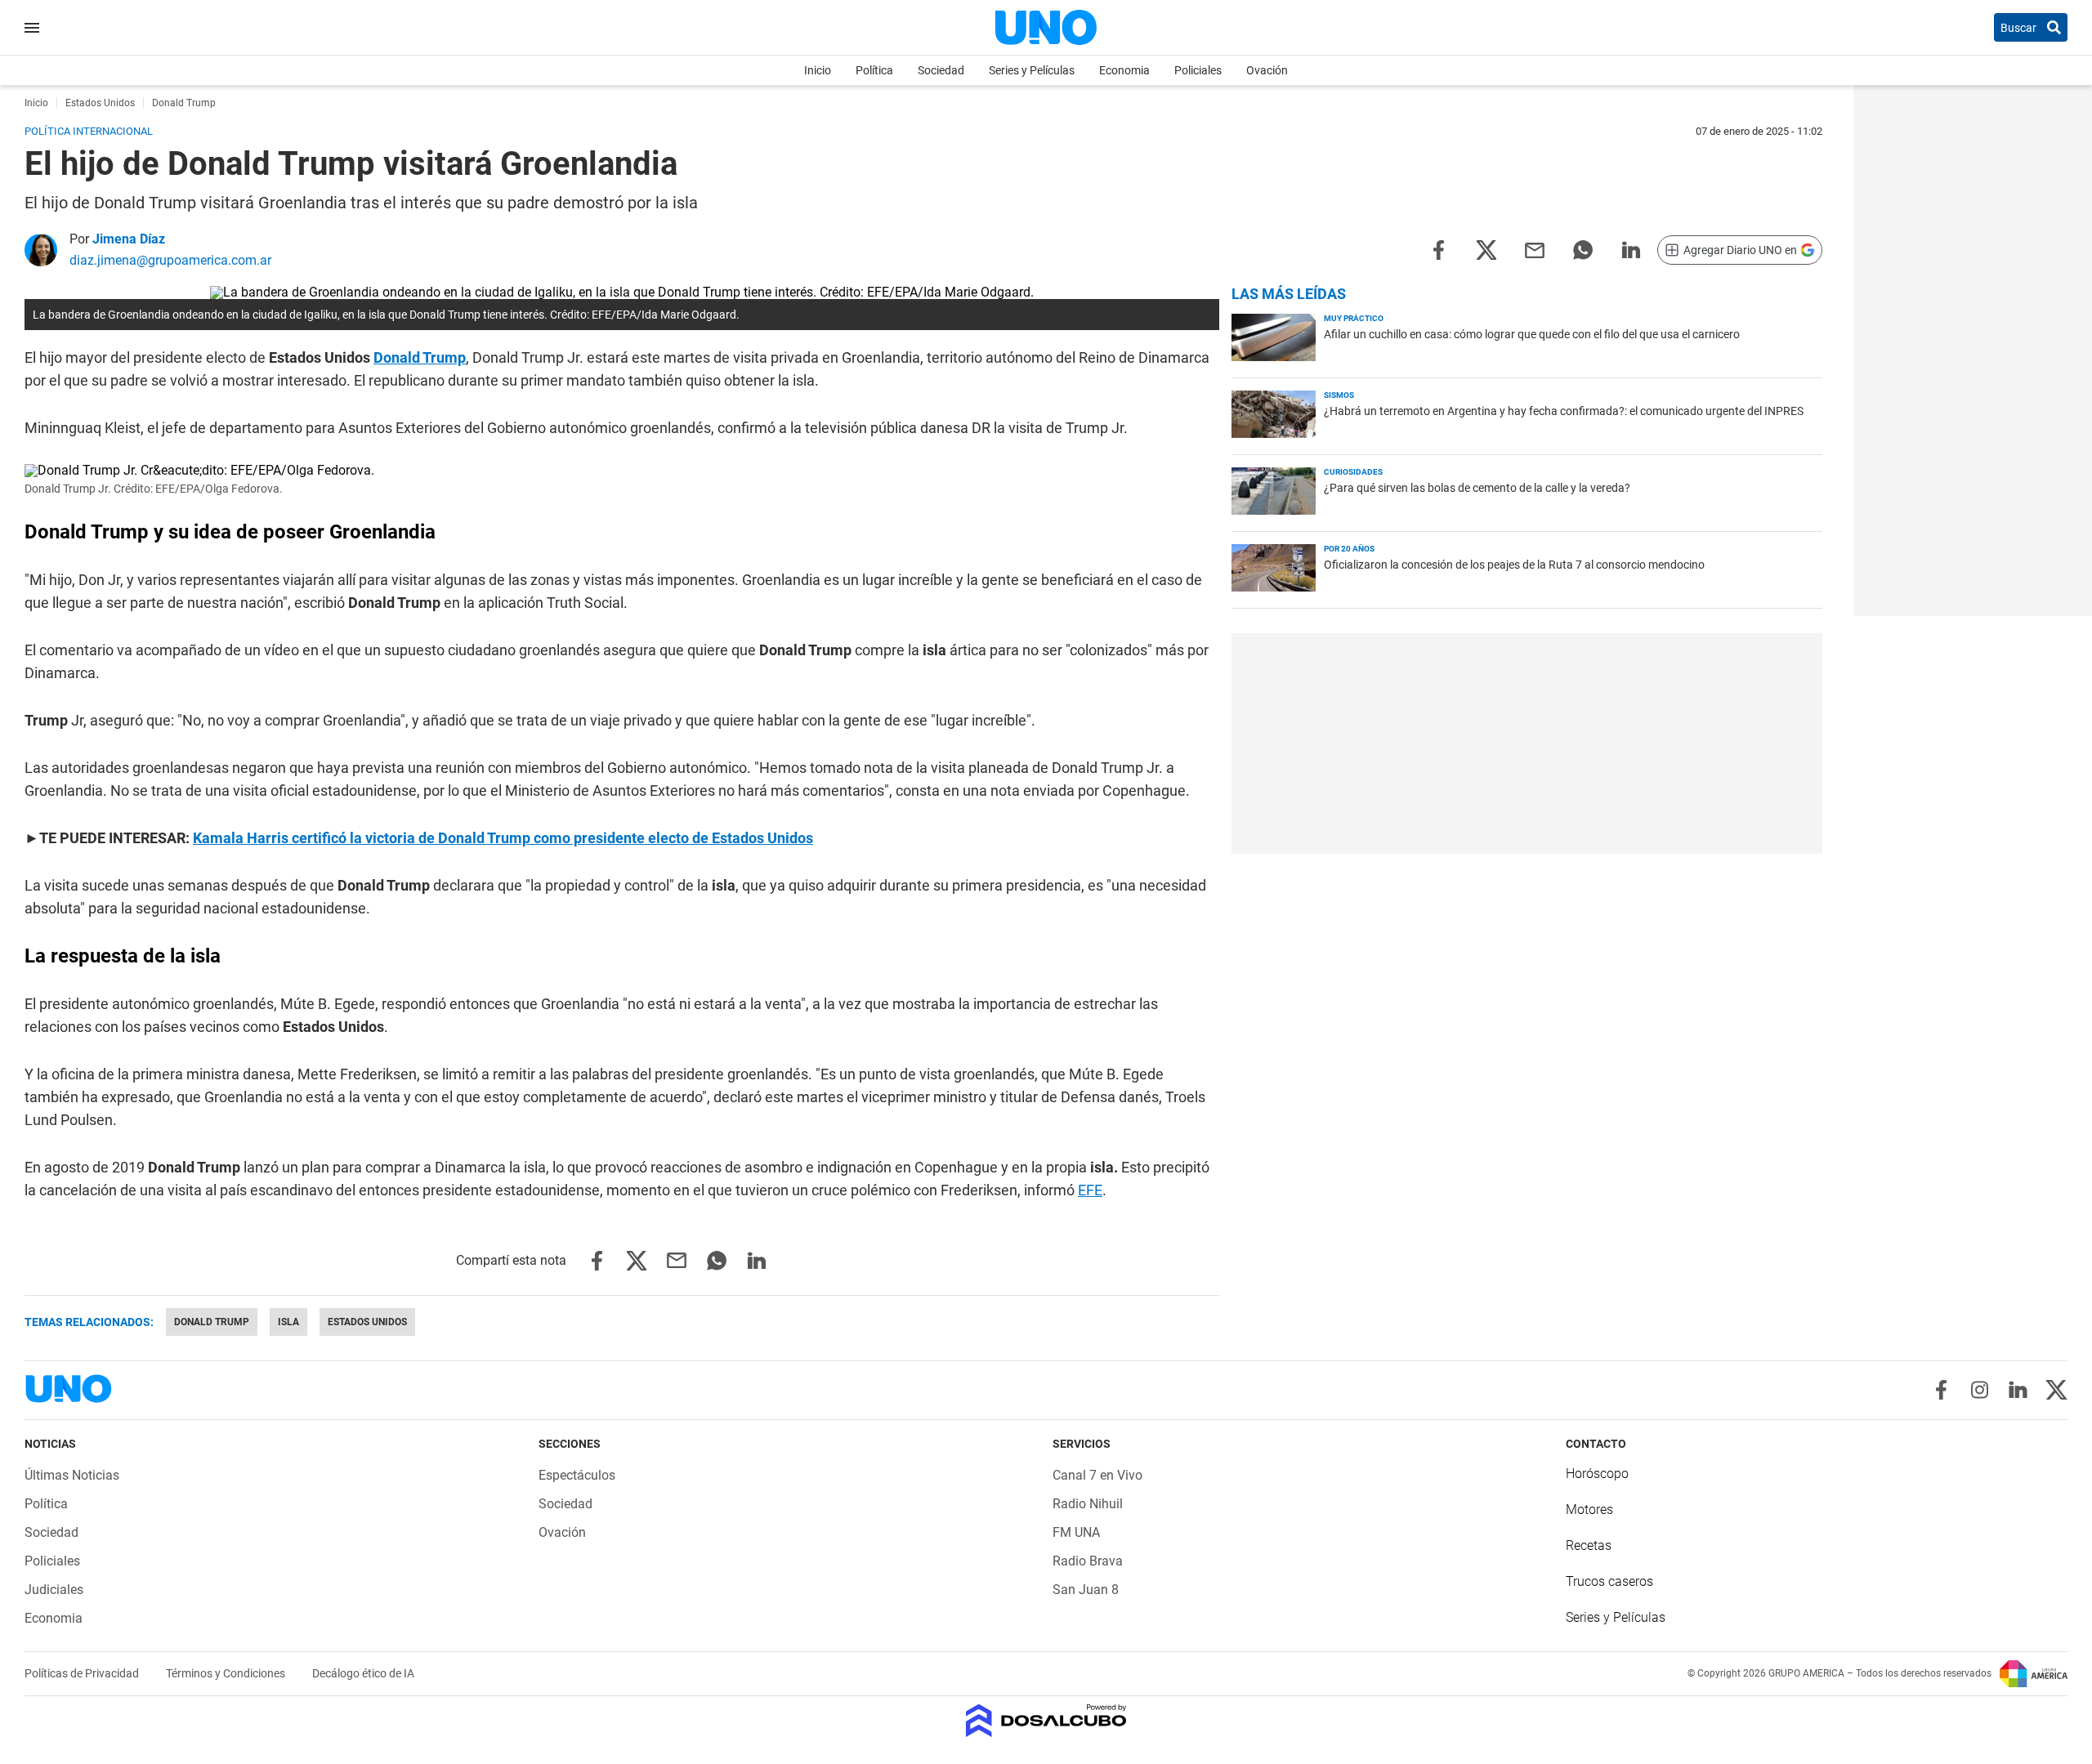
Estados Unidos (367, 1322)
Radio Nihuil (1088, 1504)
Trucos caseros (1609, 1581)
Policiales (1198, 70)
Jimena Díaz (129, 239)
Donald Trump (420, 357)
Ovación (1267, 70)
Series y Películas (1032, 70)
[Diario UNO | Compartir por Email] (1535, 249)
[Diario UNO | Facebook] (1941, 1390)
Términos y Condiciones (227, 1673)
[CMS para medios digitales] (1046, 1722)
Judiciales (54, 1590)
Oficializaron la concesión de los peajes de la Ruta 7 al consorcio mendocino (1514, 565)
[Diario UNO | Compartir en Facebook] (1438, 249)
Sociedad (941, 70)
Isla (288, 1322)
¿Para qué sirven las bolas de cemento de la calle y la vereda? (1477, 488)
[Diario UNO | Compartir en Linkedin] (1631, 249)
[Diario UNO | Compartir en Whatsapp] (1583, 249)
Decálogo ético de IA (363, 1673)
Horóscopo (1597, 1474)
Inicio (818, 70)
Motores (1589, 1509)
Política (874, 70)
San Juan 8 (1086, 1590)
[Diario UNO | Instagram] (1980, 1390)
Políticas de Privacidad (83, 1673)
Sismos (1339, 395)
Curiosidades (1353, 472)
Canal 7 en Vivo (1097, 1475)
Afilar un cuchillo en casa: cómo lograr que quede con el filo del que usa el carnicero (1532, 334)
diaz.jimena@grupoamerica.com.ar (170, 260)
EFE (1090, 1190)
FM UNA (1076, 1532)
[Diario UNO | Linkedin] (2018, 1390)
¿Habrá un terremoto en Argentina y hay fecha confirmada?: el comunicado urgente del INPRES (1564, 411)
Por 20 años (1349, 549)
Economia (1124, 70)
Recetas (1589, 1545)
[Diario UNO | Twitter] (2056, 1390)
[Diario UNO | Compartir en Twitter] (1486, 249)
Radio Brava (1088, 1561)
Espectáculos (577, 1475)
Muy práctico (1354, 318)
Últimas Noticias (72, 1475)
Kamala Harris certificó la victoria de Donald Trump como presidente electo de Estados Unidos (503, 838)
